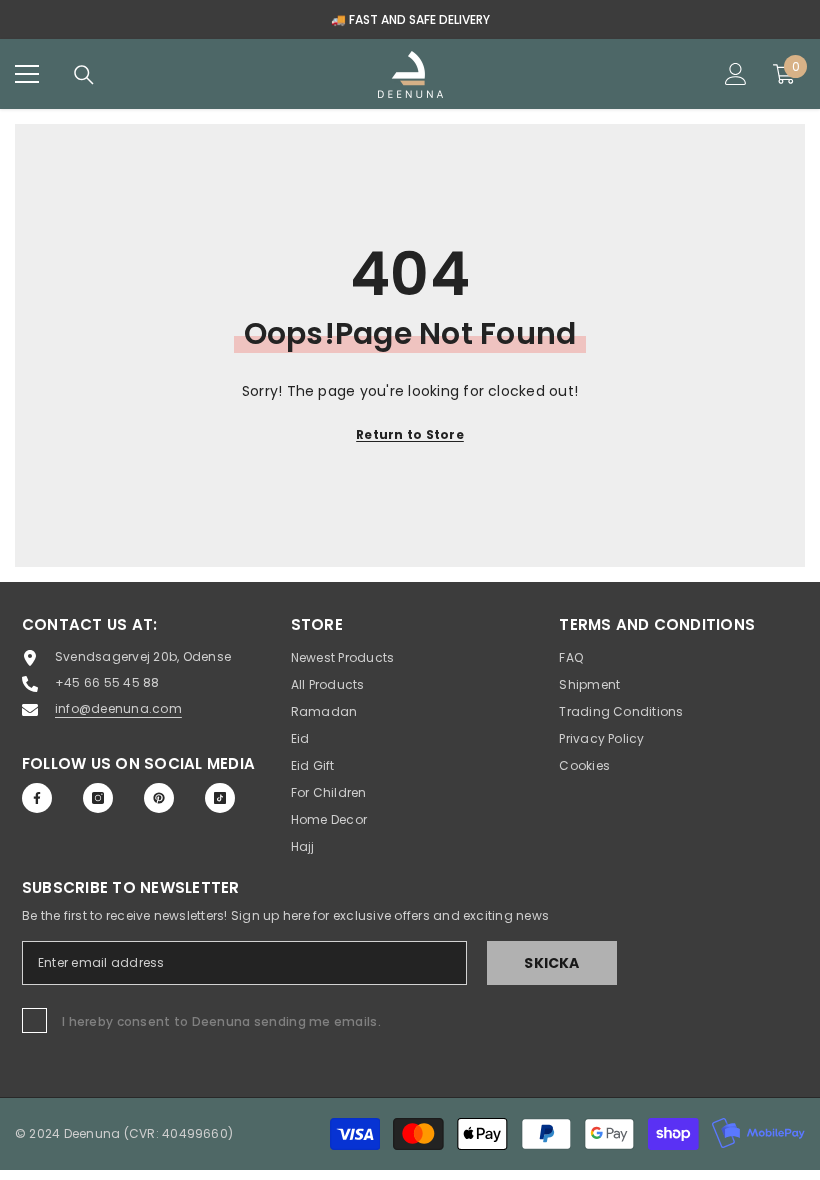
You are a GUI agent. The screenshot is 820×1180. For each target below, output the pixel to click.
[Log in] (736, 74)
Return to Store (410, 434)
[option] (410, 19)
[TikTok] (220, 798)
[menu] (27, 74)
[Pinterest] (159, 798)
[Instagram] (98, 798)
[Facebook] (37, 798)
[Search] (84, 75)
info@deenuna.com (118, 708)
